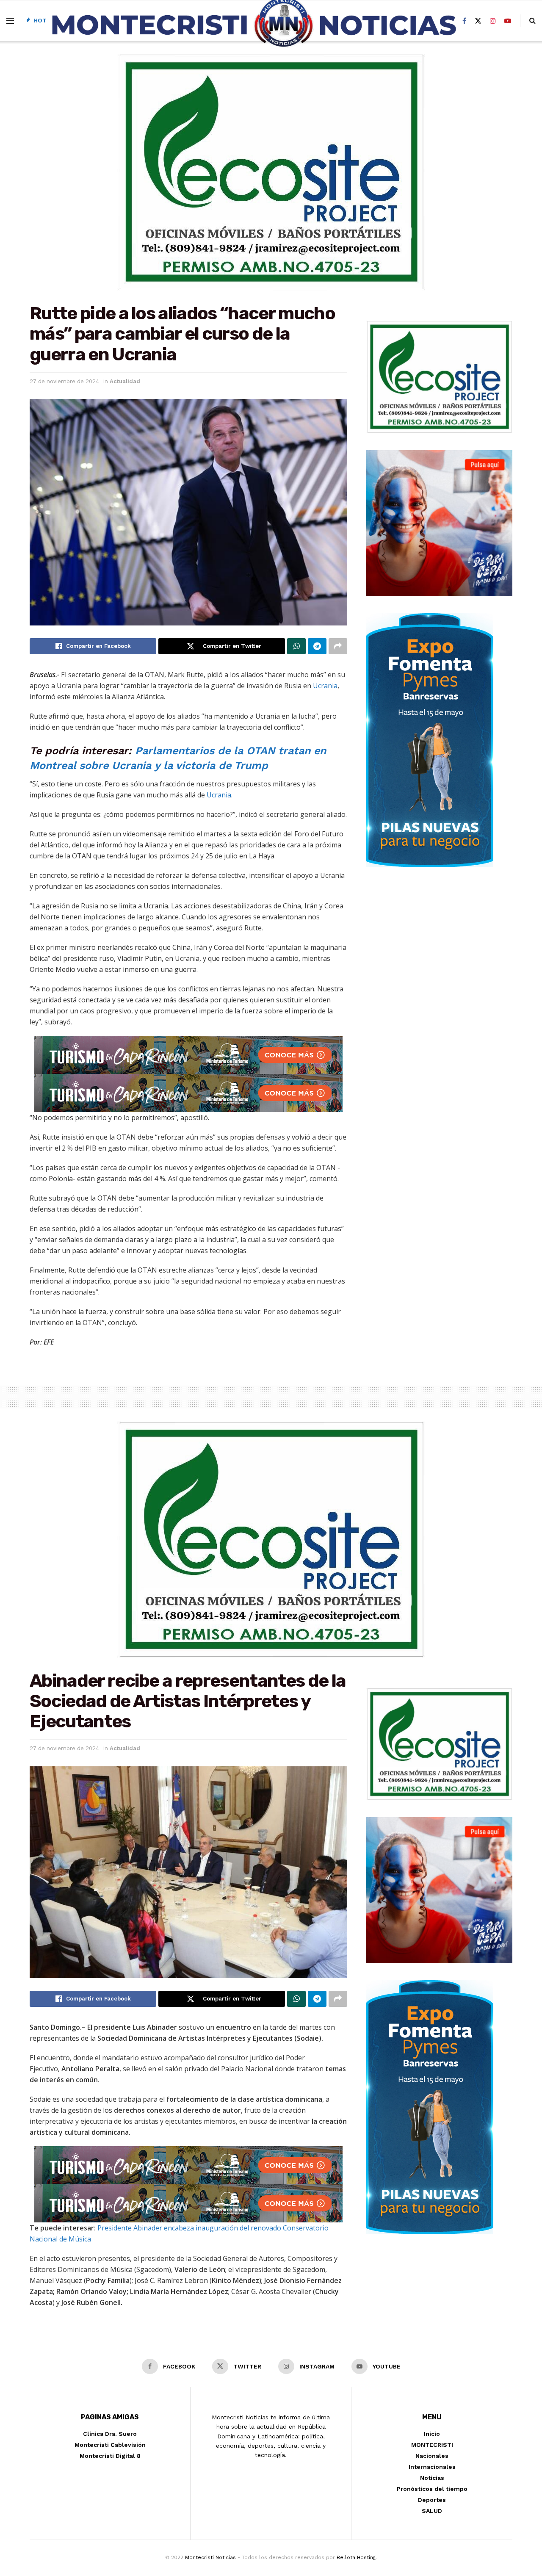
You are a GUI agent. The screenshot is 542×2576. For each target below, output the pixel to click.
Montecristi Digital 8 (110, 2456)
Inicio (432, 2434)
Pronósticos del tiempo (432, 2489)
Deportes (432, 2500)
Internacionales (432, 2467)
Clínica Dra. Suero (110, 2434)
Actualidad (125, 381)
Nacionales (432, 2456)
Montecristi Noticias (210, 2557)
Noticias (432, 2478)
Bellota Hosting (356, 2557)
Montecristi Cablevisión (110, 2445)
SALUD (432, 2511)
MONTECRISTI (432, 2445)
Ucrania (325, 686)
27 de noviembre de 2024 (64, 381)
